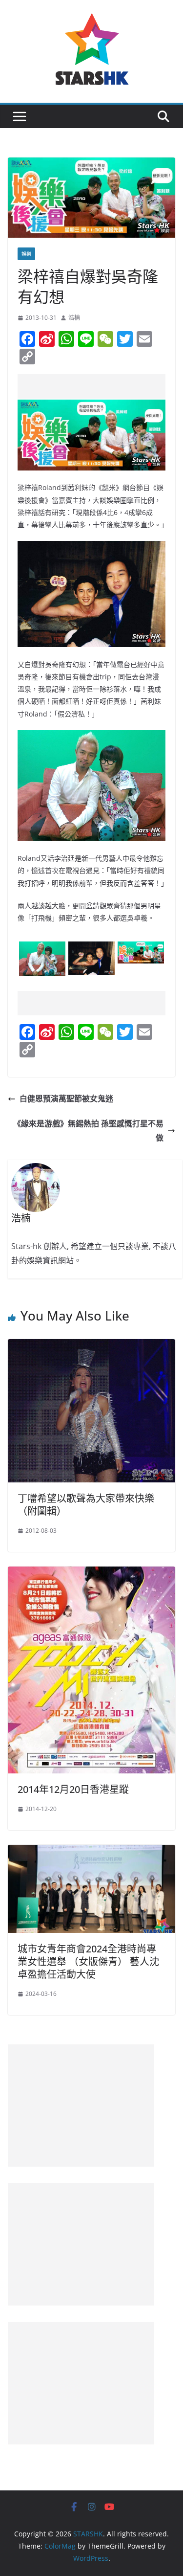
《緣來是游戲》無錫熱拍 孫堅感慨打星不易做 (88, 1131)
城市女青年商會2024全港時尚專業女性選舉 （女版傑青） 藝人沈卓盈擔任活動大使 (88, 1961)
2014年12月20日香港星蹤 (73, 1789)
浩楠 (74, 318)
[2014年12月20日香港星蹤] (91, 1573)
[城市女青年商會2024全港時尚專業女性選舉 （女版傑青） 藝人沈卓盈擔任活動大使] (91, 1852)
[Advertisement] (100, 386)
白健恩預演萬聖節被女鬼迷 (66, 1098)
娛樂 (26, 254)
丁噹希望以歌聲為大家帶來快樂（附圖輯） (86, 1505)
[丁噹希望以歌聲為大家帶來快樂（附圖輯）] (91, 1346)
